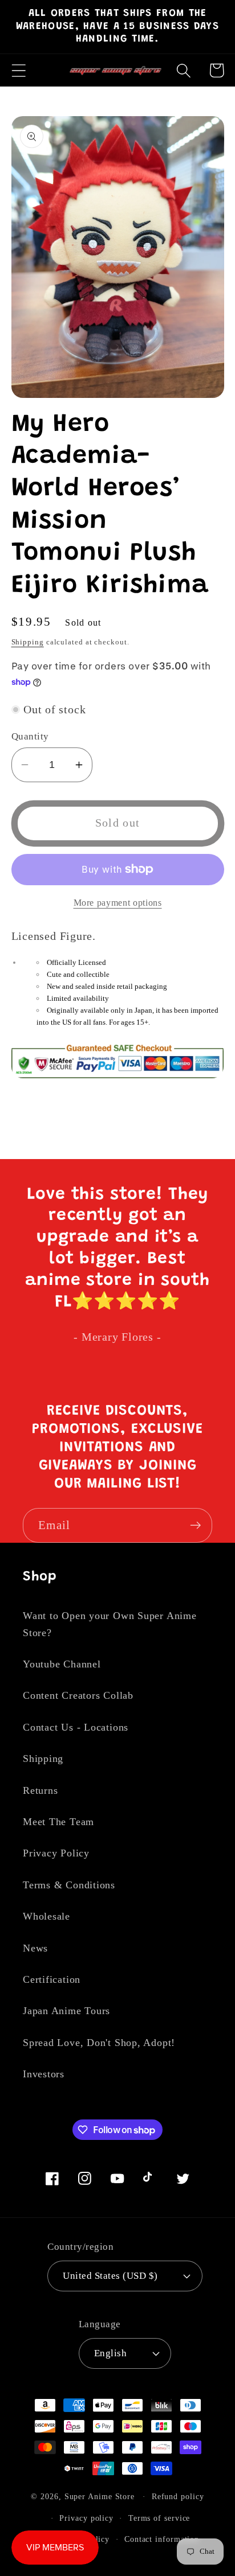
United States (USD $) (110, 2276)
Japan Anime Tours (66, 2011)
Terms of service (159, 2518)
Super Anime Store (100, 2496)
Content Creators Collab (78, 1695)
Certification (52, 1979)
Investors (44, 2074)
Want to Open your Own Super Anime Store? (110, 1624)
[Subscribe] (195, 1525)
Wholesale (46, 1916)
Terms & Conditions (69, 1885)
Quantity (30, 736)
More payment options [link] (118, 903)
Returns (40, 1790)
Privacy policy (86, 2518)
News (35, 1948)
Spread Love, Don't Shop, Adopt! (99, 2043)
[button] (19, 70)
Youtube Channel (62, 1664)
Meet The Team (58, 1822)
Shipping (28, 642)
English (111, 2353)
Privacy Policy (56, 1853)
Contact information (162, 2539)
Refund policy (178, 2496)
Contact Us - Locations (76, 1727)
